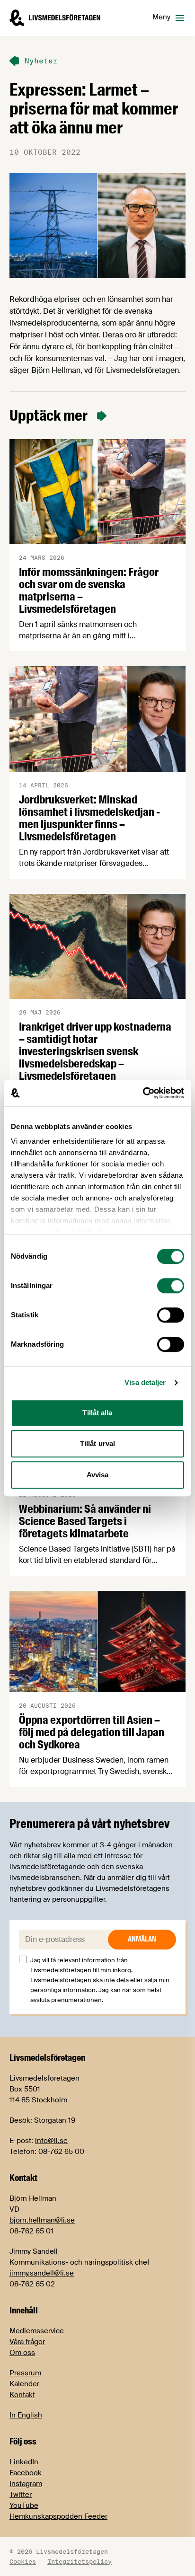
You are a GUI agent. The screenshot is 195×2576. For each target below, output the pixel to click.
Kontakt (22, 2395)
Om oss (22, 2353)
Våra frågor (27, 2342)
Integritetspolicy (80, 2561)
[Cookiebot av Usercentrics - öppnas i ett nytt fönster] (143, 1093)
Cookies (23, 2561)
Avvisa (98, 1475)
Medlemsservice (37, 2331)
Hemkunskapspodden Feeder (58, 2516)
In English (26, 2415)
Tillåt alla (97, 1413)
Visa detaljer (145, 1382)
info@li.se (51, 2141)
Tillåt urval (97, 1443)
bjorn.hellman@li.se (42, 2220)
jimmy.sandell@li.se (42, 2273)
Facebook (26, 2473)
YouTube (24, 2505)
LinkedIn (24, 2462)
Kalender (24, 2384)
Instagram (26, 2484)
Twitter (21, 2495)
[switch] (171, 1286)
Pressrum (25, 2373)
